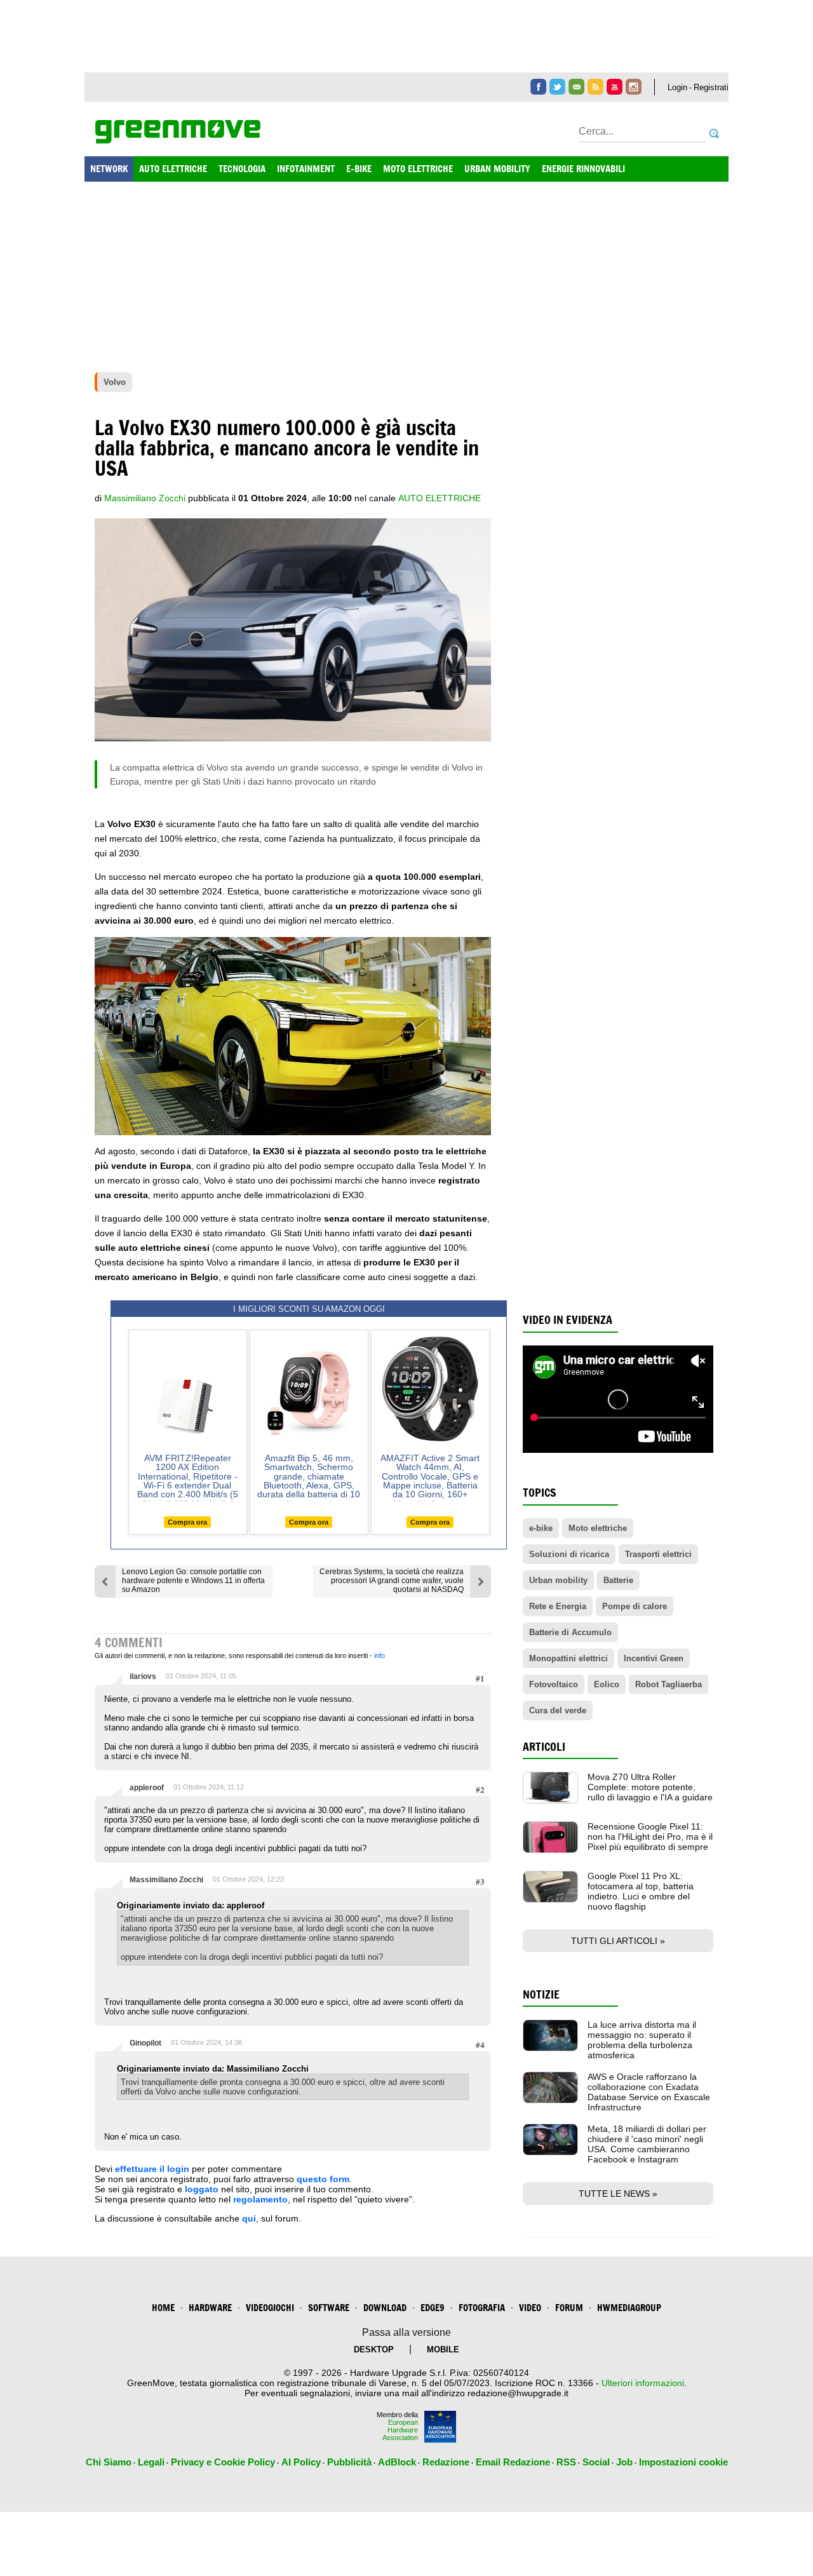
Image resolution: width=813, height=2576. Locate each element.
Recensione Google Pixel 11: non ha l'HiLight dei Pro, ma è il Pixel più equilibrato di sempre (650, 1837)
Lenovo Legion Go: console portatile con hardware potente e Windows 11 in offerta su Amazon (193, 1581)
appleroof (147, 1788)
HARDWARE (210, 2308)
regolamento (260, 2199)
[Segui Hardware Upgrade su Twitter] (557, 87)
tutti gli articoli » (618, 1941)
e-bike (541, 1528)
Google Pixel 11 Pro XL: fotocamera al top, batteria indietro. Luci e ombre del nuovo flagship (641, 1891)
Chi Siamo (109, 2462)
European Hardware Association (400, 2430)
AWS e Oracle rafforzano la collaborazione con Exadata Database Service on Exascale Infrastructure (649, 2092)
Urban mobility (558, 1580)
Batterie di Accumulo (570, 1632)
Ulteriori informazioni (643, 2383)
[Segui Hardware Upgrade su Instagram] (634, 87)
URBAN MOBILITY (497, 169)
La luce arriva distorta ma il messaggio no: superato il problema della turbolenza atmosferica (642, 2040)
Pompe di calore (635, 1606)
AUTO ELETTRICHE (173, 169)
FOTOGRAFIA (482, 2308)
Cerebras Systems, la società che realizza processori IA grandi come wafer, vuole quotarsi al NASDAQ (392, 1581)
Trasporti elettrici (658, 1554)
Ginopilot (145, 2043)
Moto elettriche (598, 1528)
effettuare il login (152, 2169)
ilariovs (143, 1676)
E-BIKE (359, 169)
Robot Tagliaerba (669, 1684)
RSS (566, 2462)
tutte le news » (618, 2194)
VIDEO (530, 2308)
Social (596, 2462)
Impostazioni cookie (683, 2462)
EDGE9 (433, 2308)
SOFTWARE (329, 2308)
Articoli (544, 1747)
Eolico (607, 1684)
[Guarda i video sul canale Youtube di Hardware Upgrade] (615, 87)
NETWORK (109, 169)
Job (624, 2462)
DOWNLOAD (385, 2308)
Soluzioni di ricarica (569, 1554)
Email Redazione (513, 2462)
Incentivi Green (654, 1658)
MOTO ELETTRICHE (418, 169)
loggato (202, 2189)
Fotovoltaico (554, 1684)
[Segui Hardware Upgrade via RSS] (595, 87)
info (380, 1656)
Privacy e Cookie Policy (223, 2462)
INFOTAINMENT (306, 169)
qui (249, 2218)
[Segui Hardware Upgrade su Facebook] (538, 87)
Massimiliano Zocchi (166, 1880)
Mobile (443, 2350)
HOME (163, 2308)
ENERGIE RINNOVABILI (583, 169)
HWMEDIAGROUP (629, 2308)
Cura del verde (558, 1710)
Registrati (711, 87)
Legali (151, 2462)
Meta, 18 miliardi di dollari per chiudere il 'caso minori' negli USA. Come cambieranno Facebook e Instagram (647, 2144)
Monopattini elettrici (568, 1658)
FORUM (569, 2308)
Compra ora (187, 1522)
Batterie (618, 1580)
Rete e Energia (558, 1606)
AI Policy (301, 2462)
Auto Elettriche (440, 498)
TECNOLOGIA (242, 169)
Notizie (541, 1994)
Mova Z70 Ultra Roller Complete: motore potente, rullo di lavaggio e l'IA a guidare (650, 1787)
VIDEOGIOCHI (270, 2308)
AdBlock (397, 2462)
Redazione (446, 2462)
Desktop (374, 2350)
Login (677, 87)
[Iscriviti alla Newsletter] (576, 87)
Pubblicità (349, 2462)
